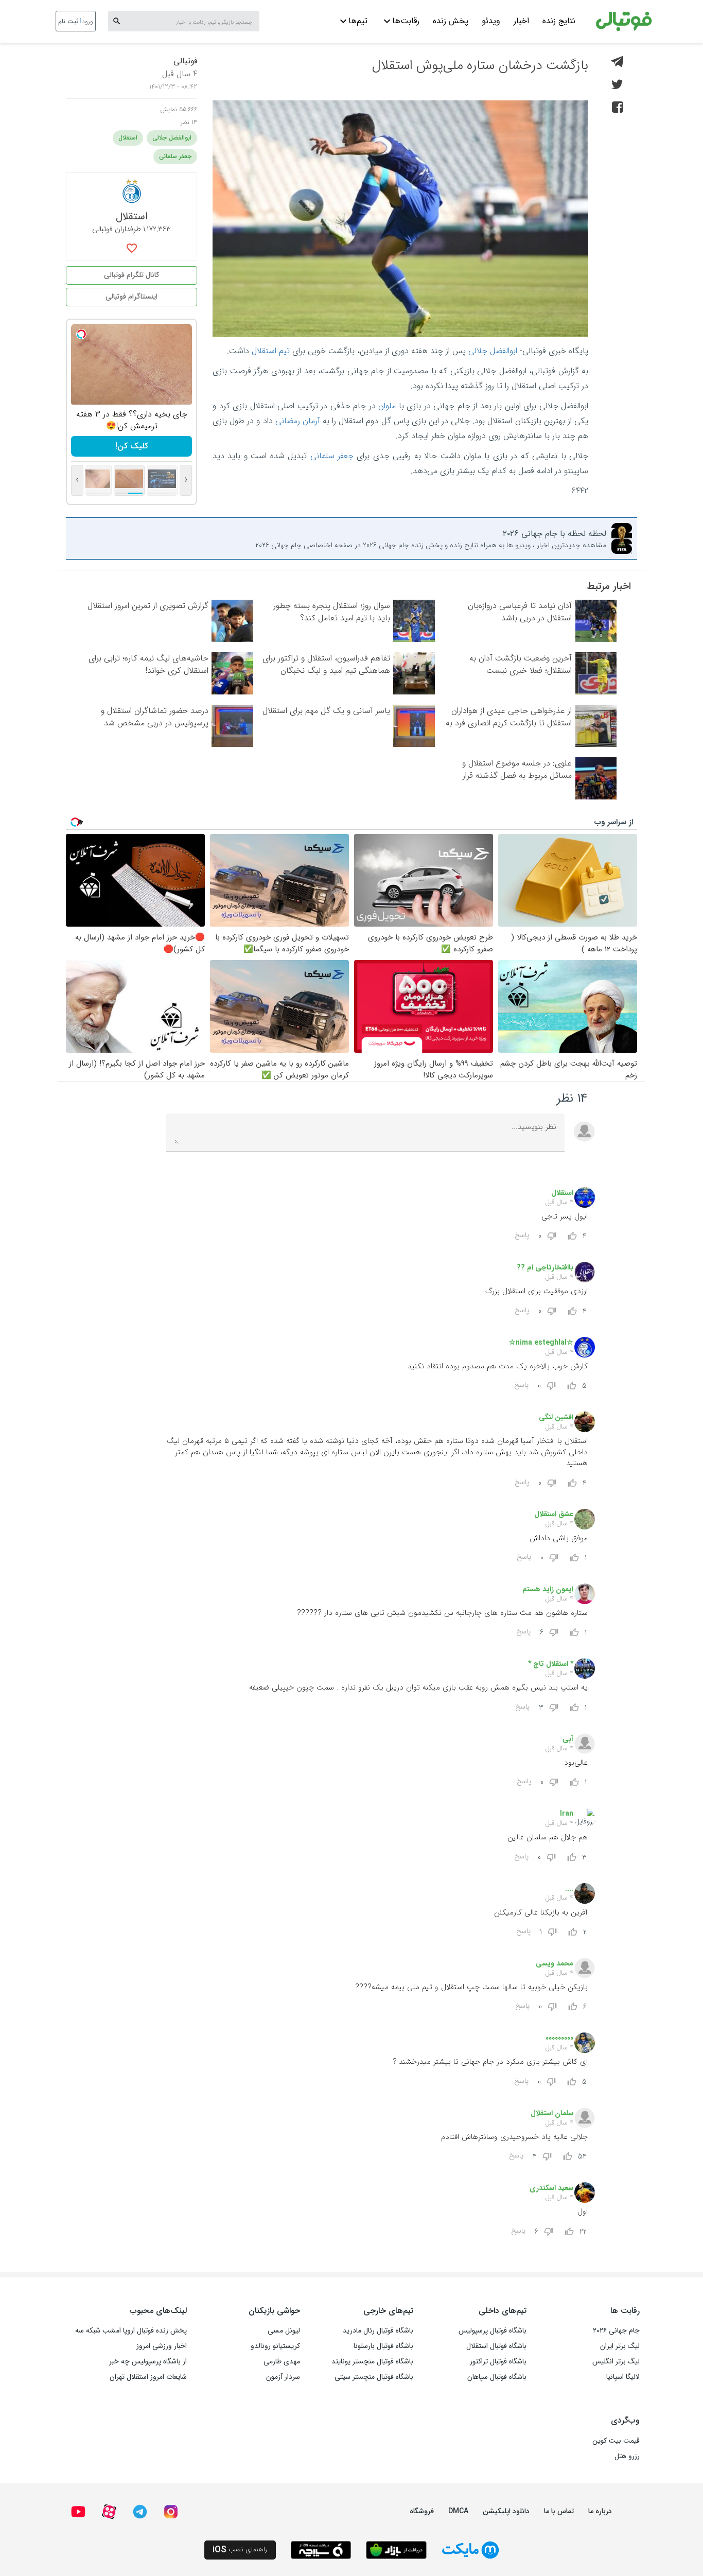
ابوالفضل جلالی (493, 351)
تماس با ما (559, 2511)
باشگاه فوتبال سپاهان (497, 2377)
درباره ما (600, 2511)
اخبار (521, 21)
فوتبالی (185, 61)
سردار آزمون (283, 2377)
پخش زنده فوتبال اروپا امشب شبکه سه (131, 2330)
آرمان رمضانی (298, 421)
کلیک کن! (132, 446)
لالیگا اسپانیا (623, 2377)
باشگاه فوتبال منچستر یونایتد (372, 2361)
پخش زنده (451, 21)
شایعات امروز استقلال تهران (148, 2377)
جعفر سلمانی (332, 456)
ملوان (387, 406)
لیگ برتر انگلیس (616, 2361)
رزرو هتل (627, 2456)
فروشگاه (422, 2511)
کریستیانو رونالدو (275, 2346)
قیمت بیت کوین (616, 2441)
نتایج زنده (559, 21)
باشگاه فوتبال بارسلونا (383, 2346)
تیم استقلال (271, 351)
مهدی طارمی (282, 2361)
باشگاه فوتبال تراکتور (498, 2361)
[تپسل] (81, 334)
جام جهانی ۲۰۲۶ (616, 2330)
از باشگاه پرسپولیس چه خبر (148, 2361)
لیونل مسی (284, 2330)
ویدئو (491, 21)
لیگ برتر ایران (620, 2346)
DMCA (458, 2511)
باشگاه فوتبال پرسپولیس (493, 2330)
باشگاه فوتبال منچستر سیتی (374, 2377)
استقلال (128, 138)
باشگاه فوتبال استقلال (496, 2346)
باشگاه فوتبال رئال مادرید (378, 2330)
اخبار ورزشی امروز (162, 2346)
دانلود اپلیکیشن (506, 2511)
